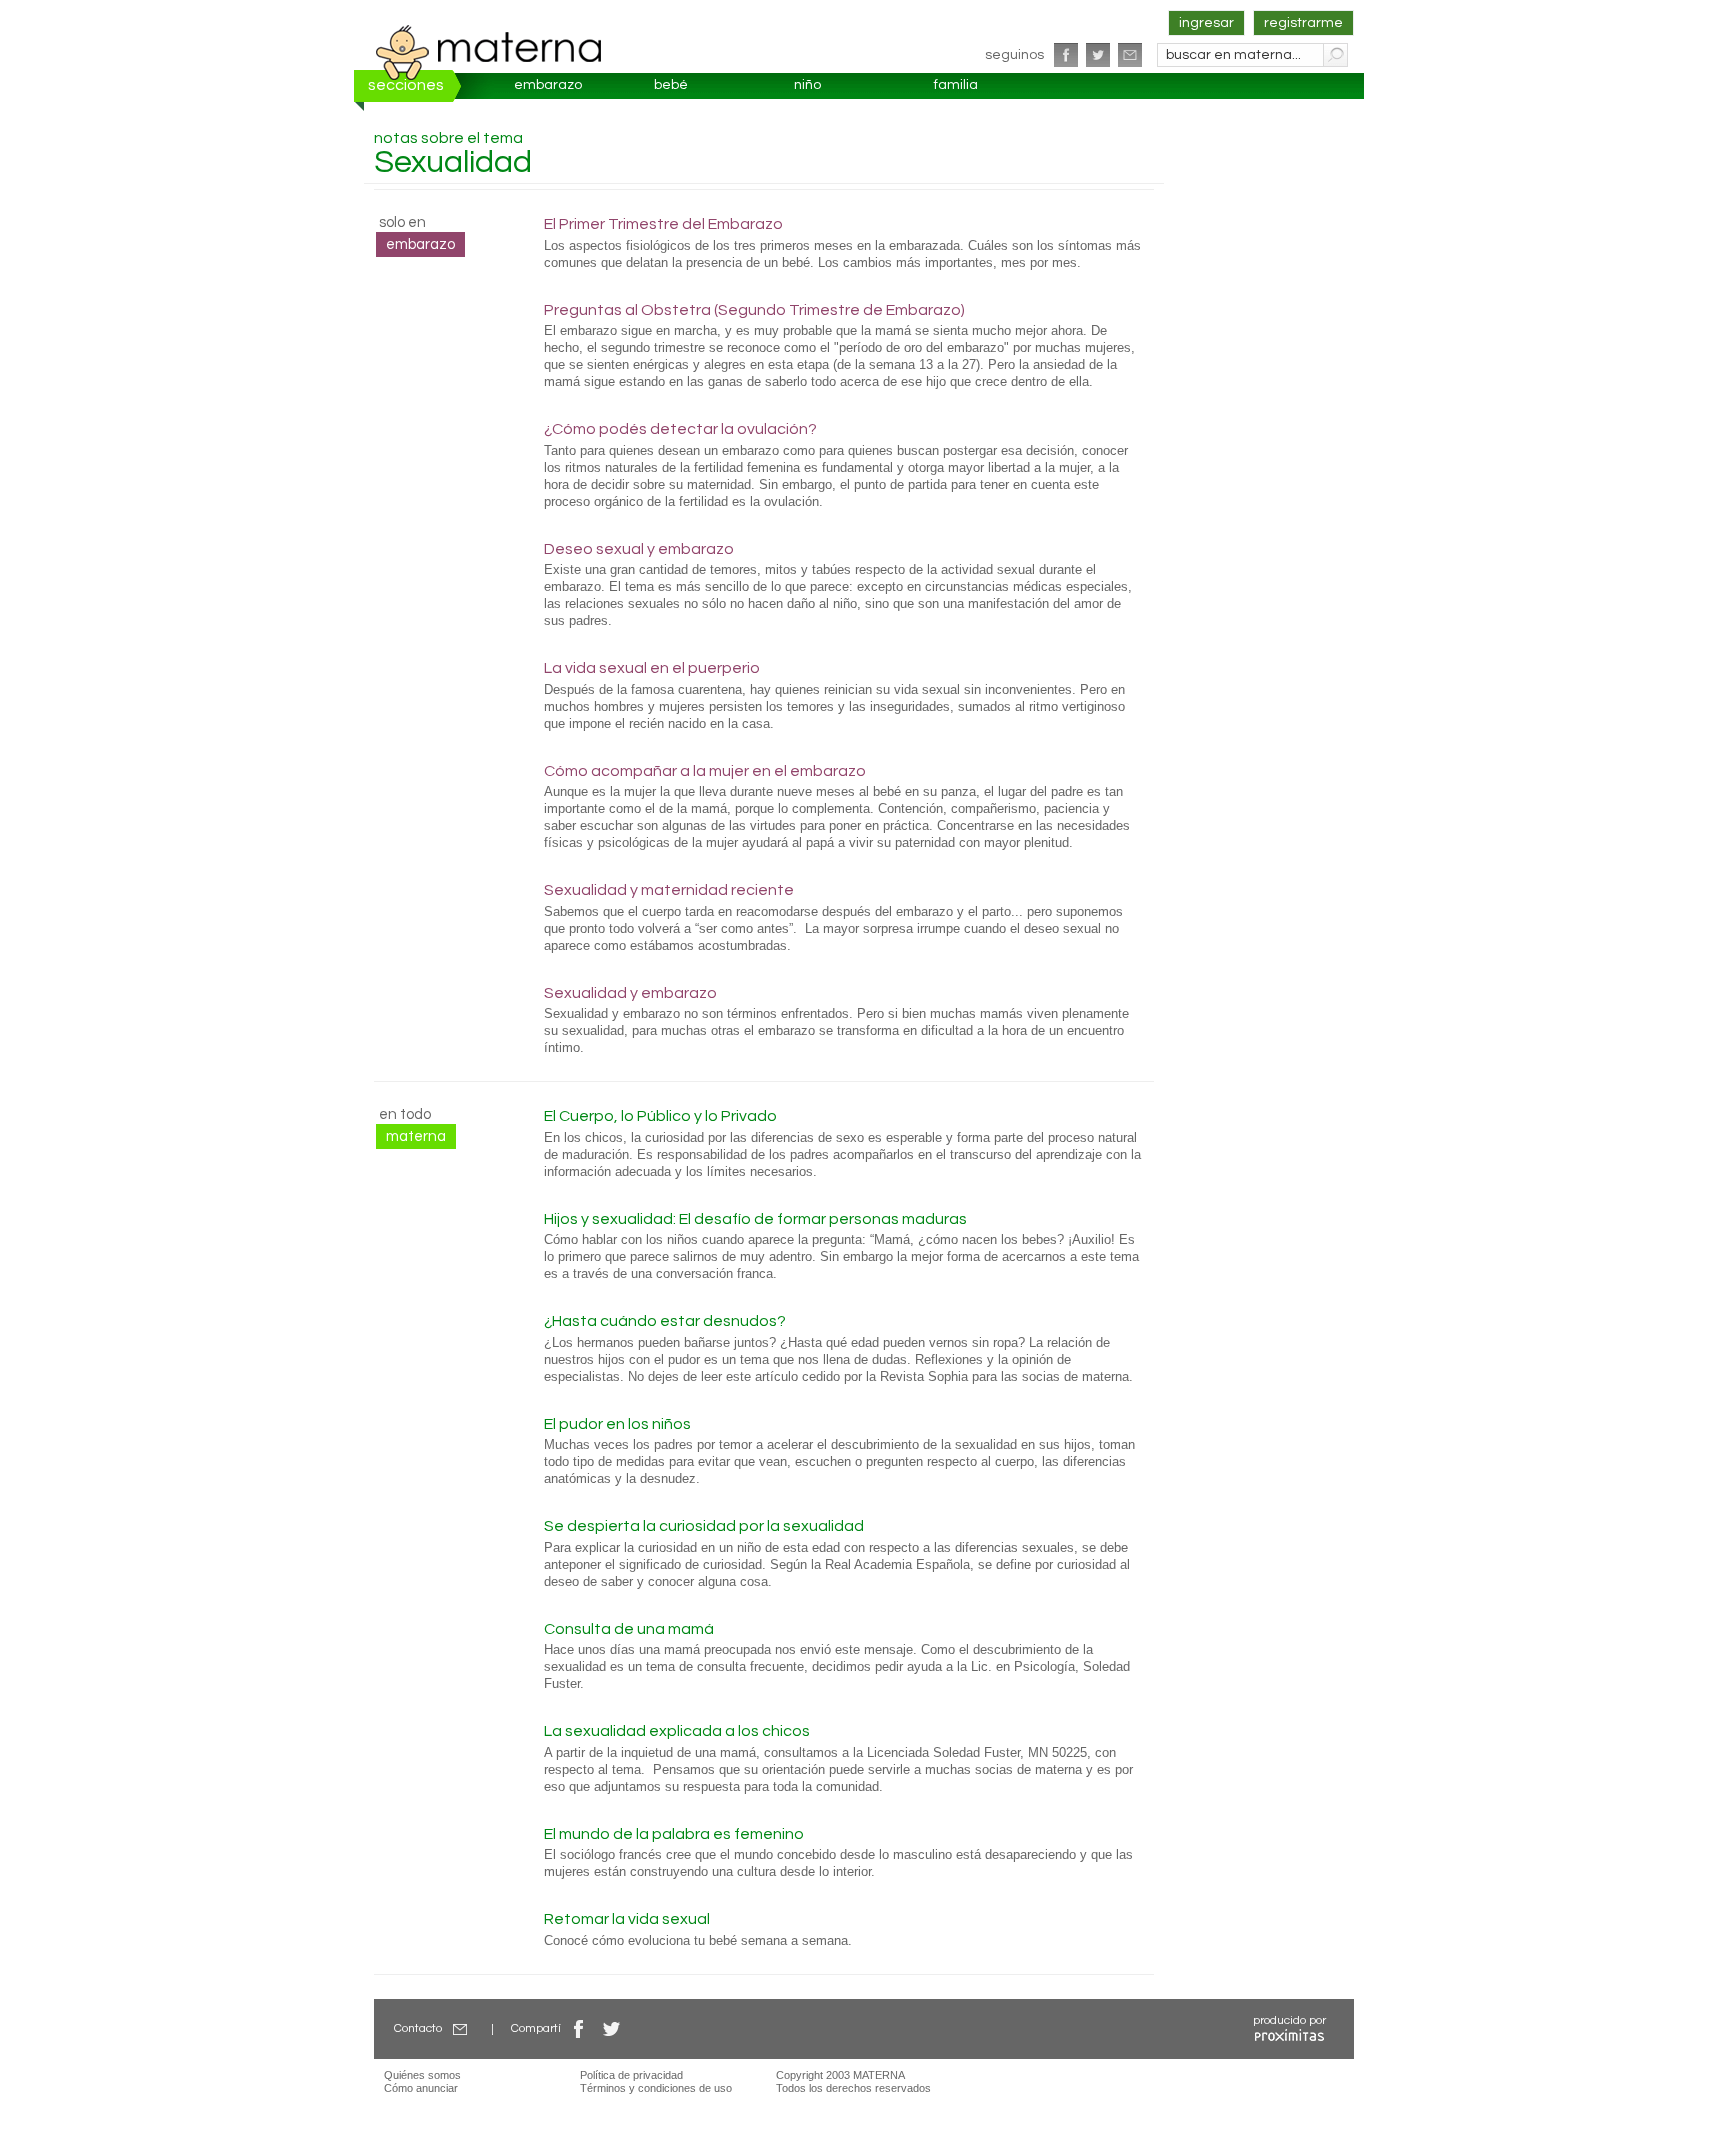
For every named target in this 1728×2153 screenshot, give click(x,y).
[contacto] (1130, 55)
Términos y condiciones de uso (656, 2088)
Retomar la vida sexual (627, 1919)
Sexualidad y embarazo (630, 993)
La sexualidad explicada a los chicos (677, 1731)
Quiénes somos (422, 2075)
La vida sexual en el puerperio (652, 668)
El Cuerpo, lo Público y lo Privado (660, 1116)
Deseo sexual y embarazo (639, 549)
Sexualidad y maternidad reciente (669, 890)
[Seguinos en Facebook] (1066, 55)
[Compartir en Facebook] (579, 2028)
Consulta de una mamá (629, 1629)
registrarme (1303, 23)
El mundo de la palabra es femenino (674, 1834)
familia (956, 85)
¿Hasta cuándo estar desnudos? (665, 1321)
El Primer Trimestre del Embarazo (663, 224)
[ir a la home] (489, 52)
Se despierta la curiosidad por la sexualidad (704, 1526)
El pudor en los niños (617, 1424)
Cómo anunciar (421, 2088)
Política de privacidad (631, 2075)
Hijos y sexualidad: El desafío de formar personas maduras (755, 1219)
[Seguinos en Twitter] (1098, 55)
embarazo (548, 85)
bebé (671, 85)
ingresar (1206, 23)
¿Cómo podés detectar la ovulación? (680, 429)
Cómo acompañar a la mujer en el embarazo (705, 771)
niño (807, 85)
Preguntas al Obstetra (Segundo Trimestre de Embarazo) (754, 310)
